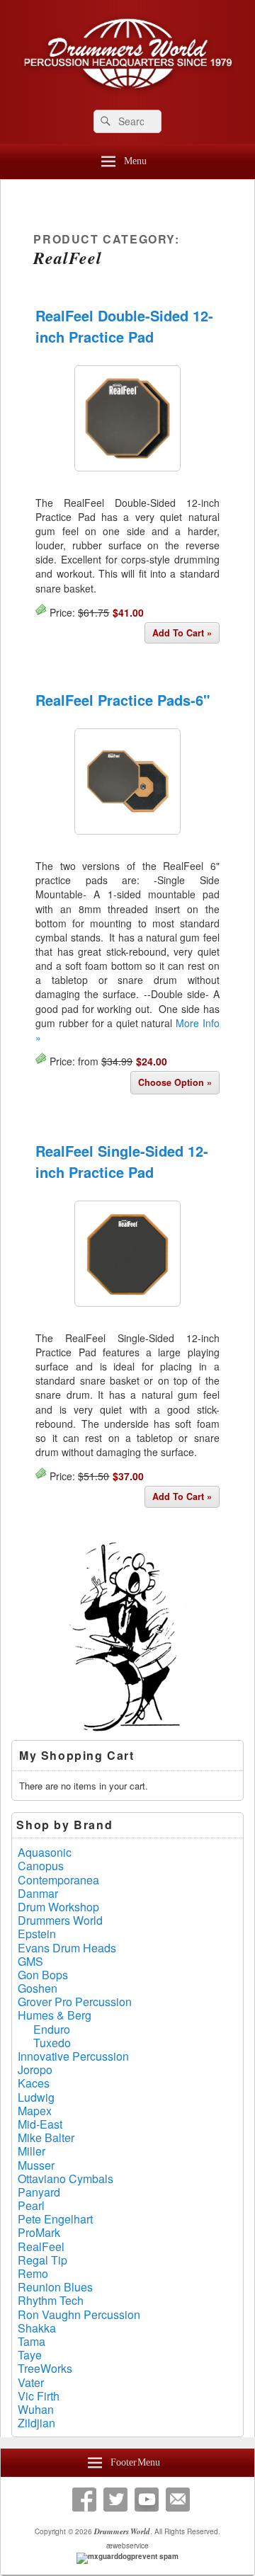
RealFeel (41, 2246)
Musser (36, 2165)
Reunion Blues (55, 2287)
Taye (30, 2355)
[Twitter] (115, 2500)
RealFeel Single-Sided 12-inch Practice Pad (122, 1161)
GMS (30, 1961)
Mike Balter (46, 2137)
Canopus (41, 1866)
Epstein (37, 1934)
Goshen (38, 1988)
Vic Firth (39, 2396)
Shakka (37, 2328)
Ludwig (36, 2097)
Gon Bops (43, 1975)
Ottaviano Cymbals (66, 2179)
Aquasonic (45, 1852)
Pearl (31, 2205)
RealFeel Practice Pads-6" (123, 700)
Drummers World (60, 1920)
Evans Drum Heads (67, 1948)
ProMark (39, 2232)
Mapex (35, 2111)
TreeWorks (45, 2368)
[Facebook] (84, 2500)
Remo (33, 2273)
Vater (31, 2382)
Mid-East (40, 2124)
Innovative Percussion (73, 2056)
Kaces (34, 2083)
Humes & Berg (55, 2015)
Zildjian (36, 2423)
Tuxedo (52, 2043)
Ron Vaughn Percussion (79, 2314)
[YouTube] (147, 2500)
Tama (32, 2341)
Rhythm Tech (51, 2300)
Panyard (39, 2192)
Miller (32, 2151)
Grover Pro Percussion (75, 2002)
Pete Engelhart (55, 2219)
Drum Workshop (58, 1907)
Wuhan (36, 2409)
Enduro (52, 2029)
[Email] (178, 2500)
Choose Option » (175, 1082)
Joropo (35, 2070)
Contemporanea (58, 1880)
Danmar (38, 1893)
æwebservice (127, 2546)
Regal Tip (42, 2260)
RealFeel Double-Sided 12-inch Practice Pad (124, 326)
